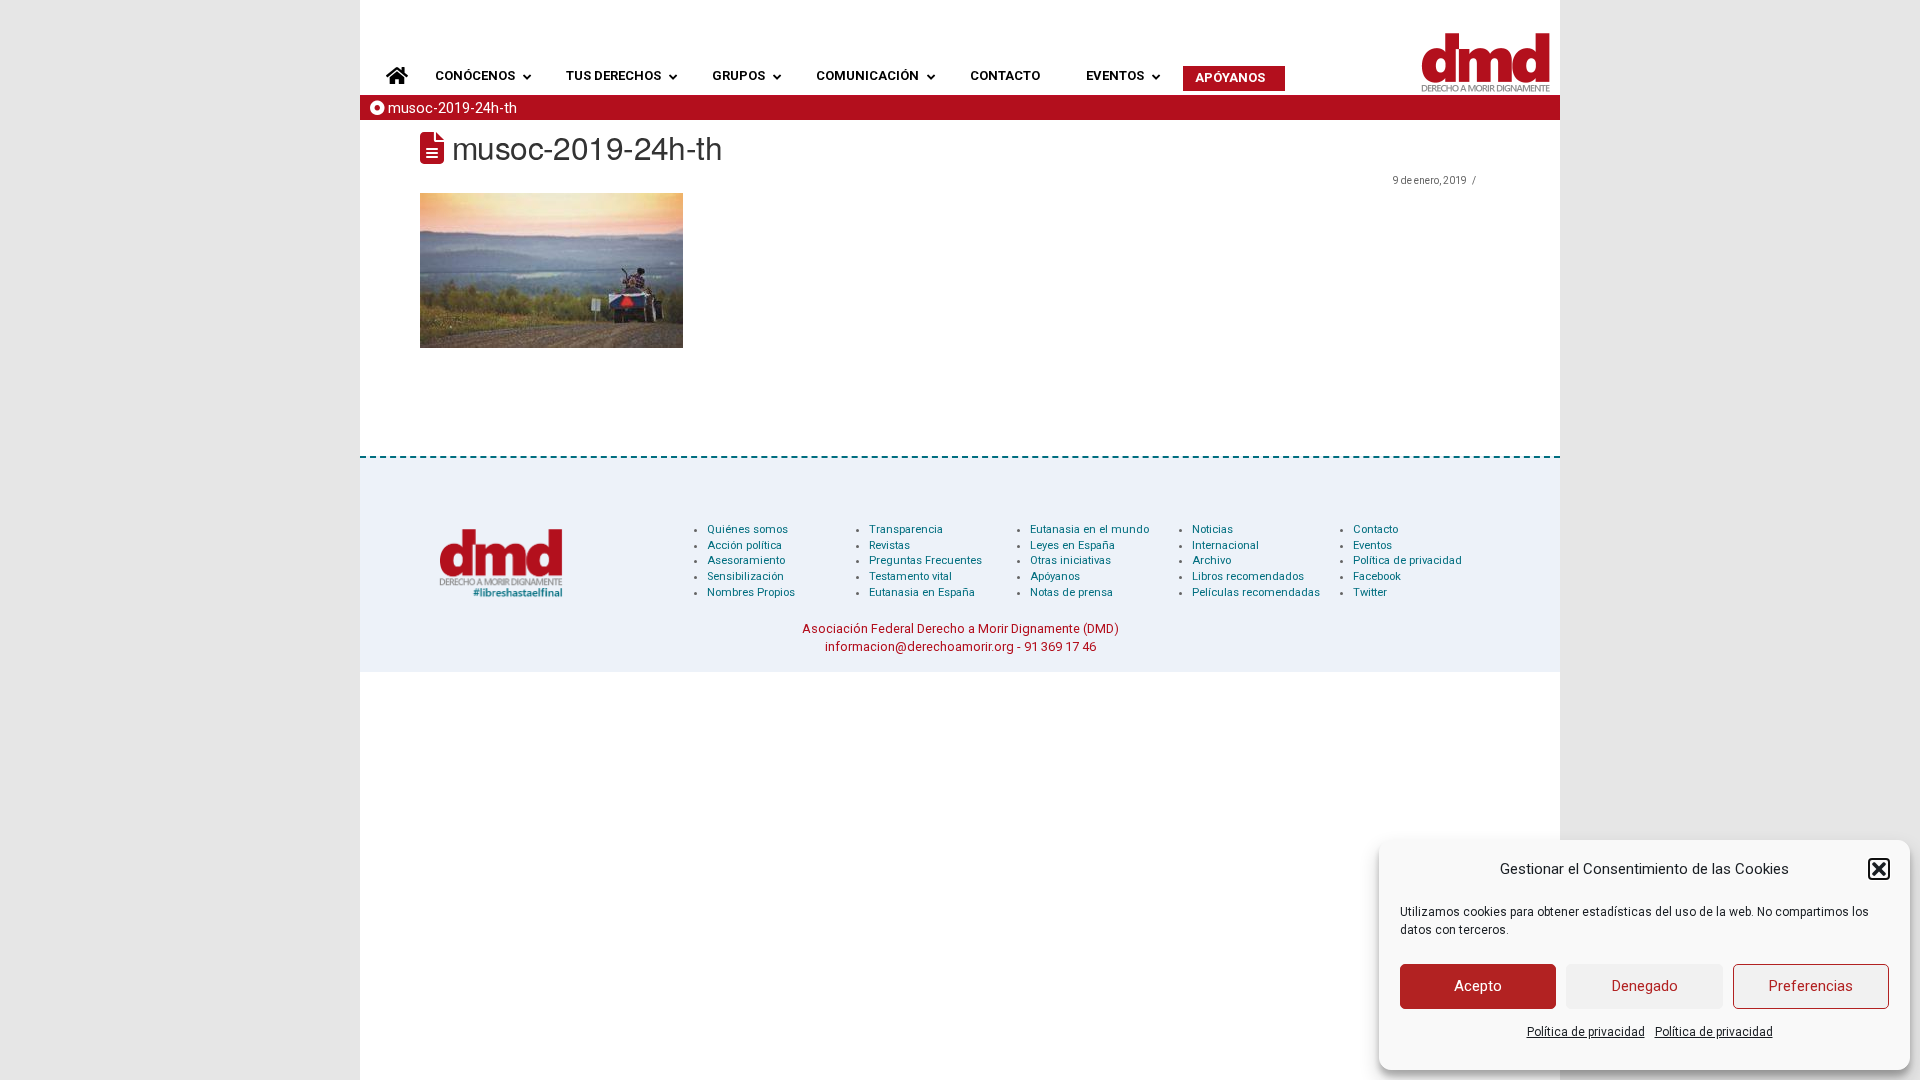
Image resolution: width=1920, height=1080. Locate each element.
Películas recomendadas (1256, 592)
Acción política (744, 545)
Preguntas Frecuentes (925, 560)
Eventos (1372, 545)
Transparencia (906, 529)
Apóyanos (1055, 576)
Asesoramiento (746, 560)
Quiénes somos (747, 529)
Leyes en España (1072, 545)
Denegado (1645, 986)
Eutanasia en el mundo (1089, 529)
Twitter (1370, 592)
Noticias (1212, 529)
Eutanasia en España (922, 592)
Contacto (1375, 529)
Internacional (1225, 545)
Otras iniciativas (1070, 560)
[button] (1879, 869)
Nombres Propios (751, 592)
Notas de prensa (1071, 592)
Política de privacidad (1586, 1032)
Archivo (1211, 560)
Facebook (1377, 576)
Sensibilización (745, 576)
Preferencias (1811, 986)
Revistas (889, 545)
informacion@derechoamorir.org (919, 646)
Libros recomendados (1248, 576)
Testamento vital (910, 576)
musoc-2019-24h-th (452, 108)
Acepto (1478, 986)
